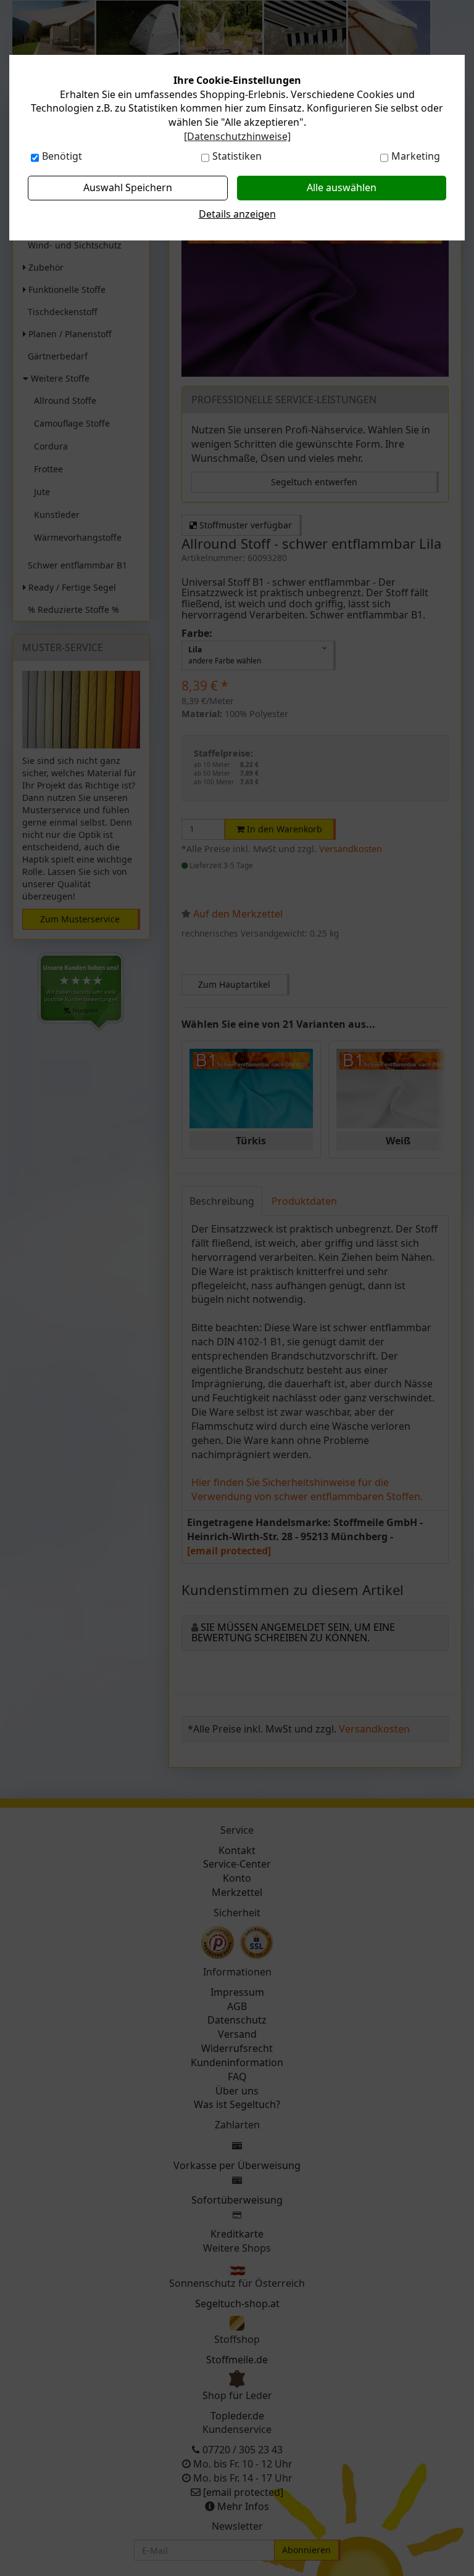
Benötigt (62, 156)
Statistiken (237, 156)
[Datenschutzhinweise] (237, 136)
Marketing (416, 156)
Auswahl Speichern (128, 187)
